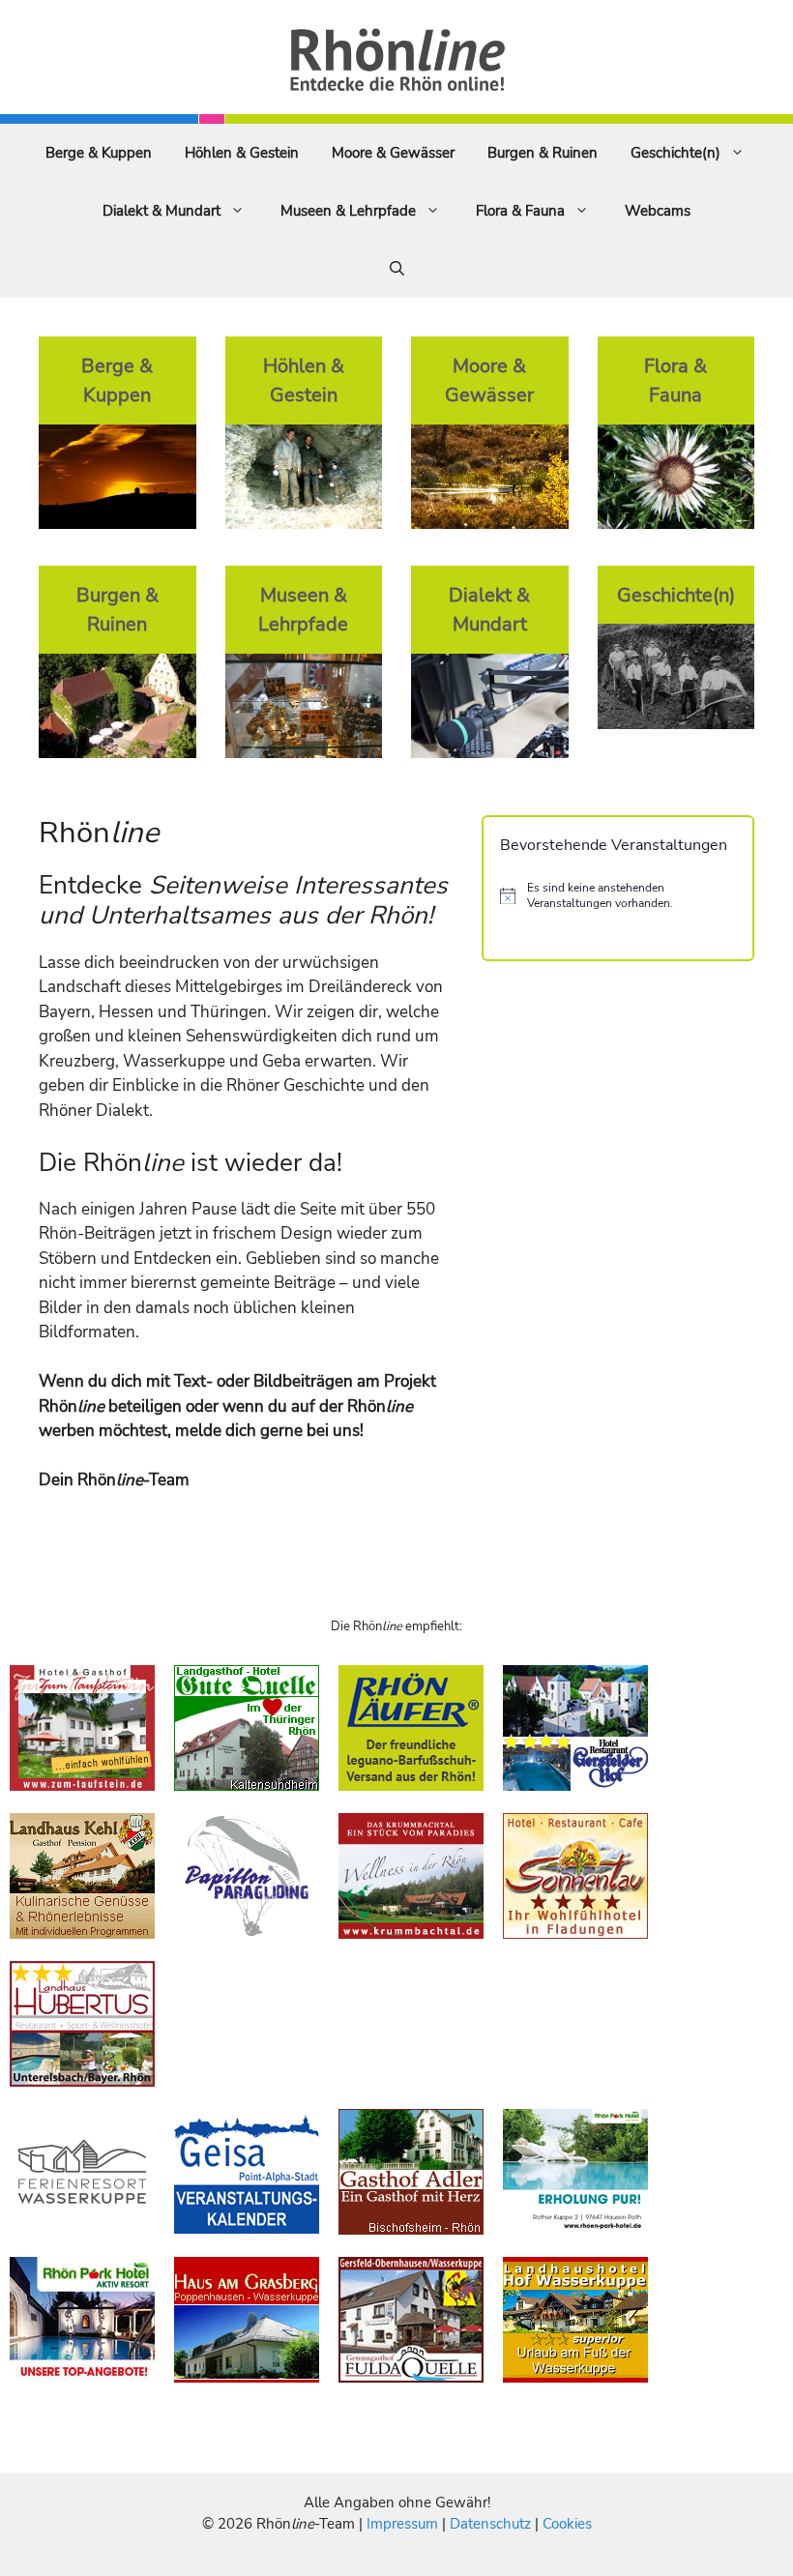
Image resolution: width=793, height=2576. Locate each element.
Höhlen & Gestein (242, 153)
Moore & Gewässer (393, 153)
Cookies (567, 2524)
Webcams (658, 211)
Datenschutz (490, 2524)
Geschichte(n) (676, 153)
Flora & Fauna (520, 211)
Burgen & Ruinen (543, 153)
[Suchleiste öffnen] (397, 269)
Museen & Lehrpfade (348, 211)
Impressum (404, 2524)
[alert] (618, 896)
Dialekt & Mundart (162, 211)
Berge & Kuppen (99, 153)
